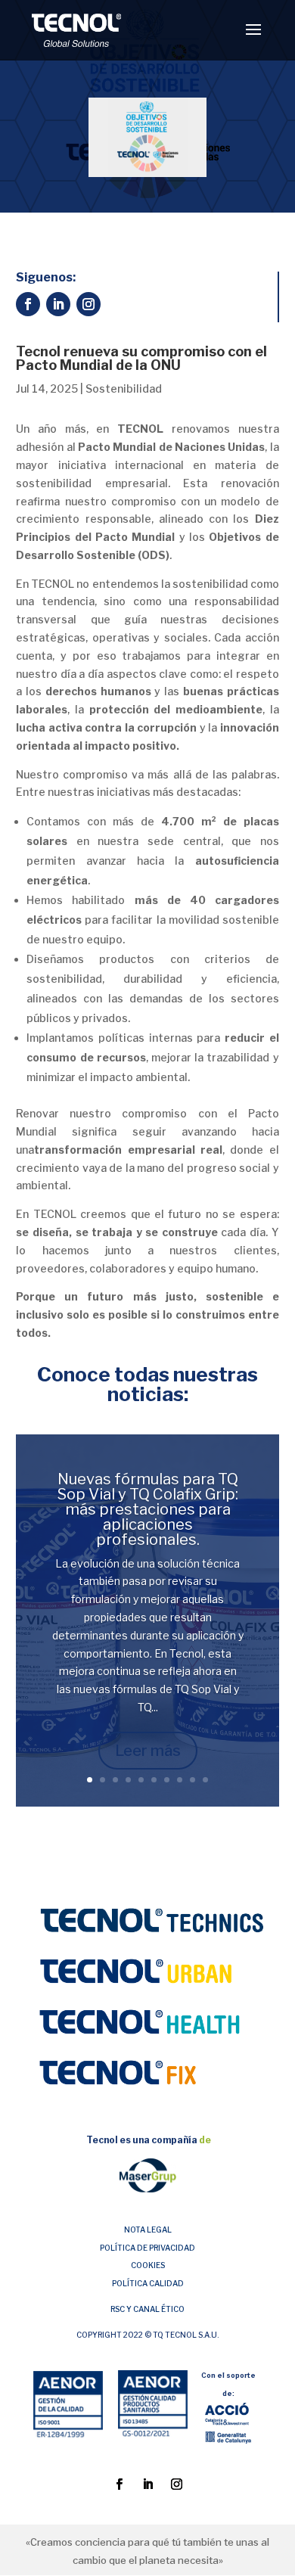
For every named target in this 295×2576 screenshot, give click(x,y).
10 (205, 1780)
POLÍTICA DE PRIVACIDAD (147, 2248)
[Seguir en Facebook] (28, 304)
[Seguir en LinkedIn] (58, 304)
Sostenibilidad (124, 388)
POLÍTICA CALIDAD (148, 2283)
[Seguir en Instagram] (88, 304)
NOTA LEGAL (148, 2230)
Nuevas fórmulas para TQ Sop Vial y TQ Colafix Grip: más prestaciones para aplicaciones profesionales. (148, 1509)
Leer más (148, 1751)
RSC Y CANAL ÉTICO (147, 2309)
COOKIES (148, 2265)
